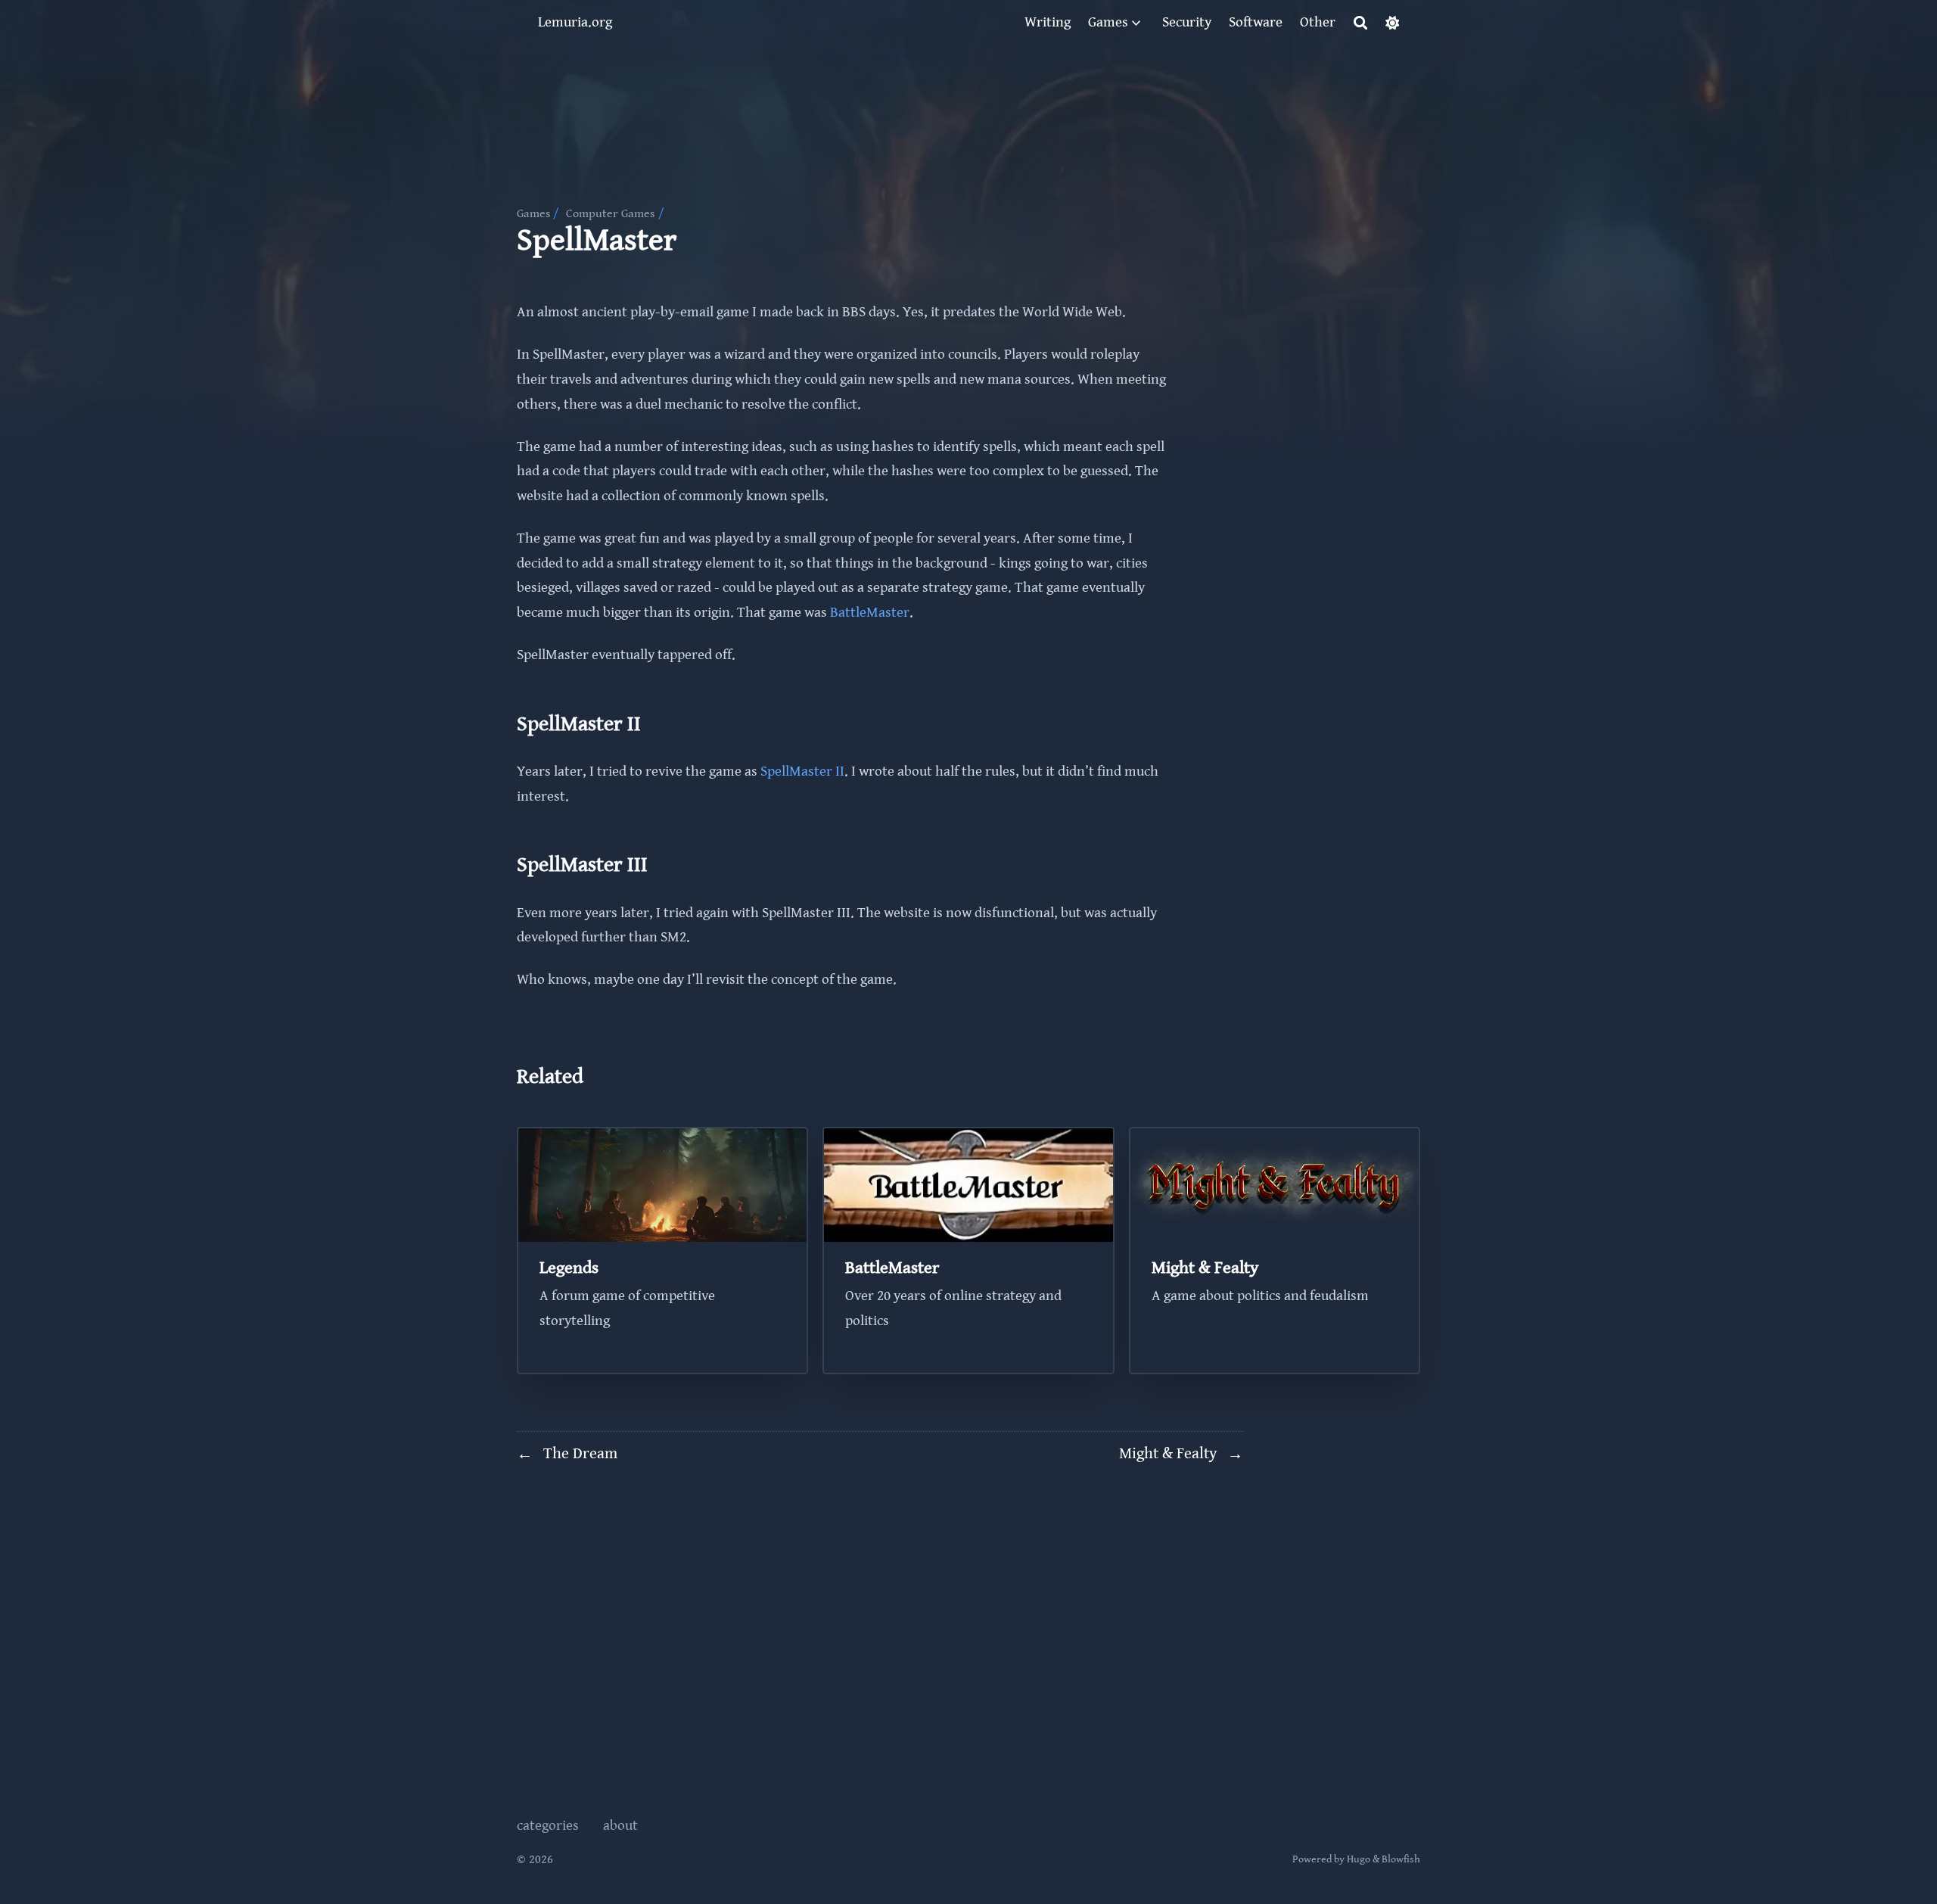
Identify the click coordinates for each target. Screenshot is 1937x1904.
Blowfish (1401, 1859)
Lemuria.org (575, 22)
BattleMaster (870, 613)
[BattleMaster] (968, 1251)
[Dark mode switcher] (1393, 23)
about (620, 1826)
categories (548, 1826)
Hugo (1359, 1859)
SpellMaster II (802, 772)
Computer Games (610, 214)
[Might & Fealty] (1275, 1251)
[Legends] (663, 1251)
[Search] (1361, 23)
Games (533, 214)
